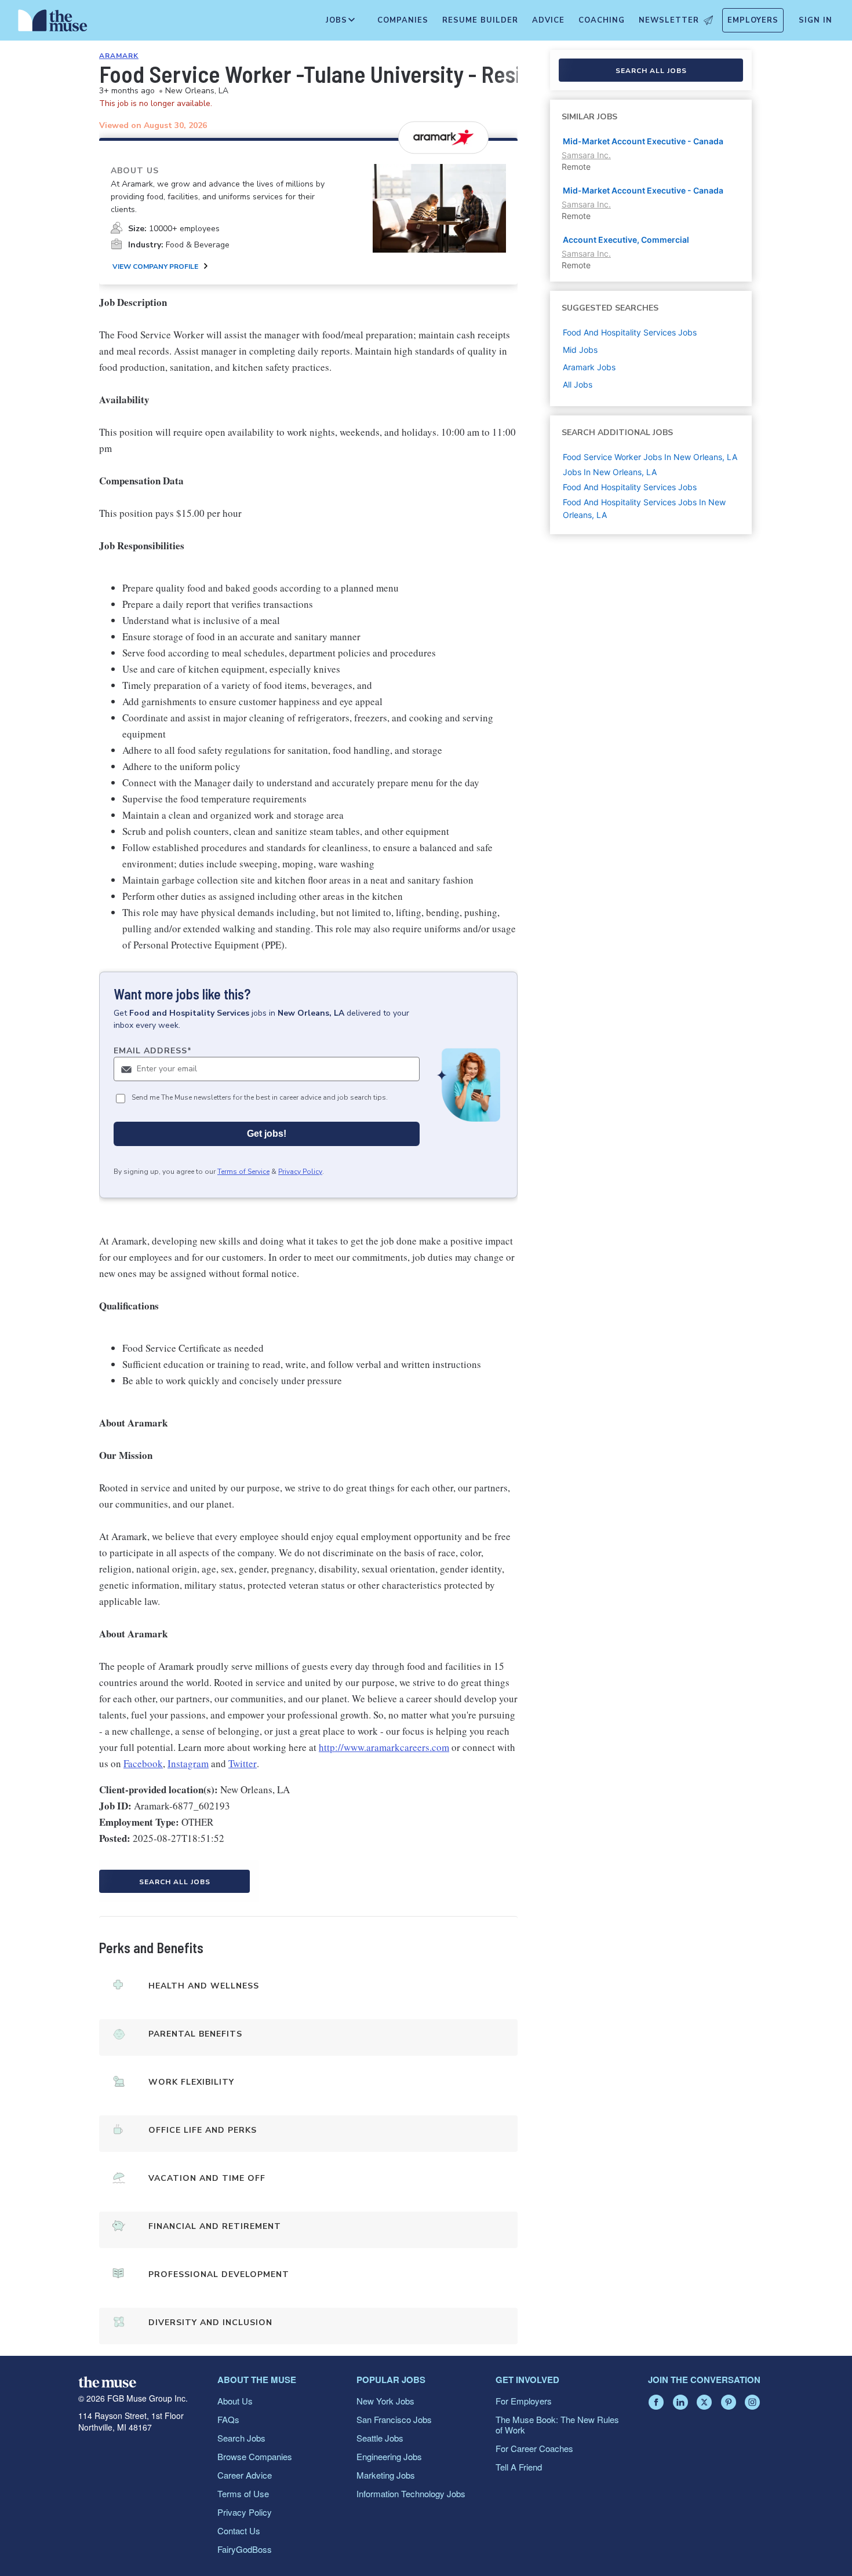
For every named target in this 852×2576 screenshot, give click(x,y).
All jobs (578, 384)
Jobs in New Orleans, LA (610, 472)
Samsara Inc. (586, 155)
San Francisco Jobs (394, 2419)
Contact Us (239, 2531)
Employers (753, 20)
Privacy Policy (300, 1172)
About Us (235, 2401)
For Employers (524, 2401)
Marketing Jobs (386, 2475)
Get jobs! (267, 1134)
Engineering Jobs (389, 2456)
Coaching (602, 20)
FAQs (228, 2419)
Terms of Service (243, 1172)
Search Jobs (241, 2438)
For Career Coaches (534, 2448)
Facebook (143, 1763)
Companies (403, 20)
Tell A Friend (519, 2467)
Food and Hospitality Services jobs (630, 332)
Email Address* (153, 1051)
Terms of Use (243, 2493)
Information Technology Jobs (411, 2493)
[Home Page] (53, 23)
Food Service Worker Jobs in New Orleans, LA (650, 457)
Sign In (815, 20)
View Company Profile (155, 267)
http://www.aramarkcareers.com (384, 1747)
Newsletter (669, 20)
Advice (548, 20)
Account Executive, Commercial (626, 240)
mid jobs (580, 350)
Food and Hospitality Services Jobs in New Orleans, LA (644, 508)
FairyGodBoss (245, 2549)
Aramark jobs (589, 367)
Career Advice (245, 2475)
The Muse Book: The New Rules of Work (557, 2424)
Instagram (188, 1763)
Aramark (119, 56)
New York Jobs (385, 2401)
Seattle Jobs (380, 2438)
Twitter (243, 1763)
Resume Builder (480, 20)
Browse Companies (255, 2456)
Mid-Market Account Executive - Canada (643, 141)
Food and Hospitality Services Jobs (630, 487)
